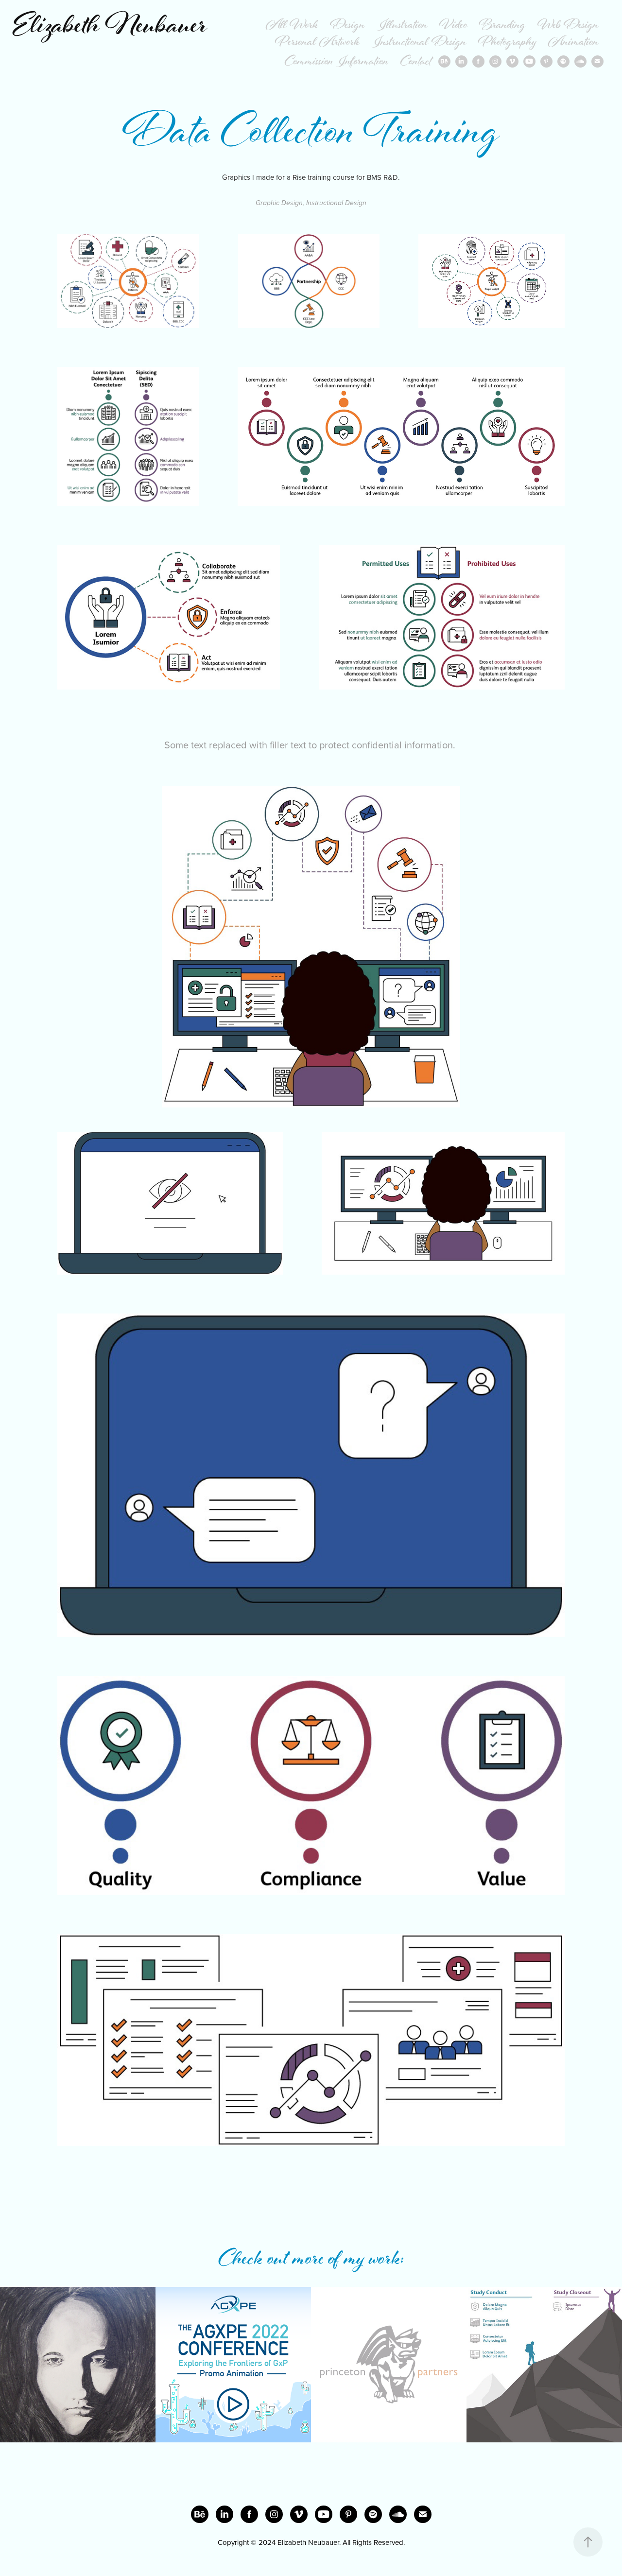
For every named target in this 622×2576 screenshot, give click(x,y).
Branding (502, 26)
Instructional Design (419, 43)
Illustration (402, 26)
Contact (416, 62)
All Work (292, 26)
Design (347, 26)
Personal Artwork (317, 43)
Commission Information (337, 62)
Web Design (568, 26)
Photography (507, 43)
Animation (573, 43)
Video (453, 26)
